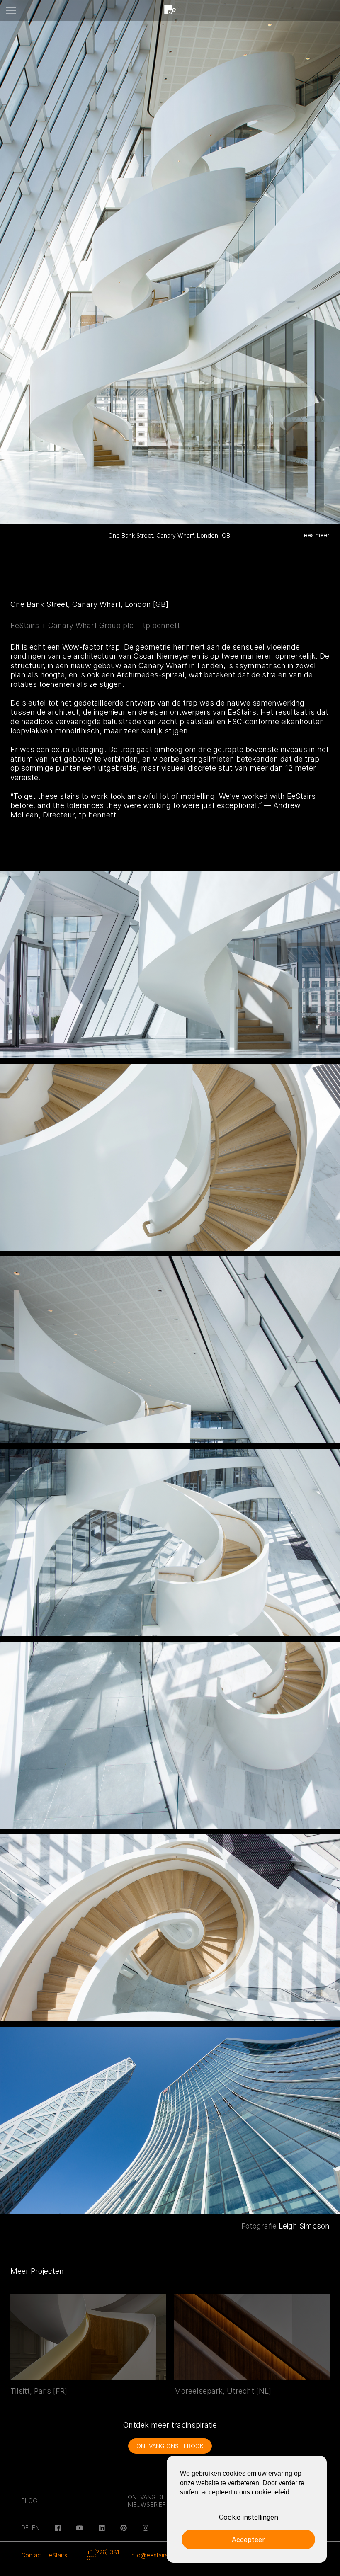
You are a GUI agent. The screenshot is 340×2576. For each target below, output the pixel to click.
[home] (170, 10)
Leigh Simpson (304, 2226)
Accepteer (248, 2540)
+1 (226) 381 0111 (103, 2555)
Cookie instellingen (249, 2517)
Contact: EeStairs (44, 2555)
